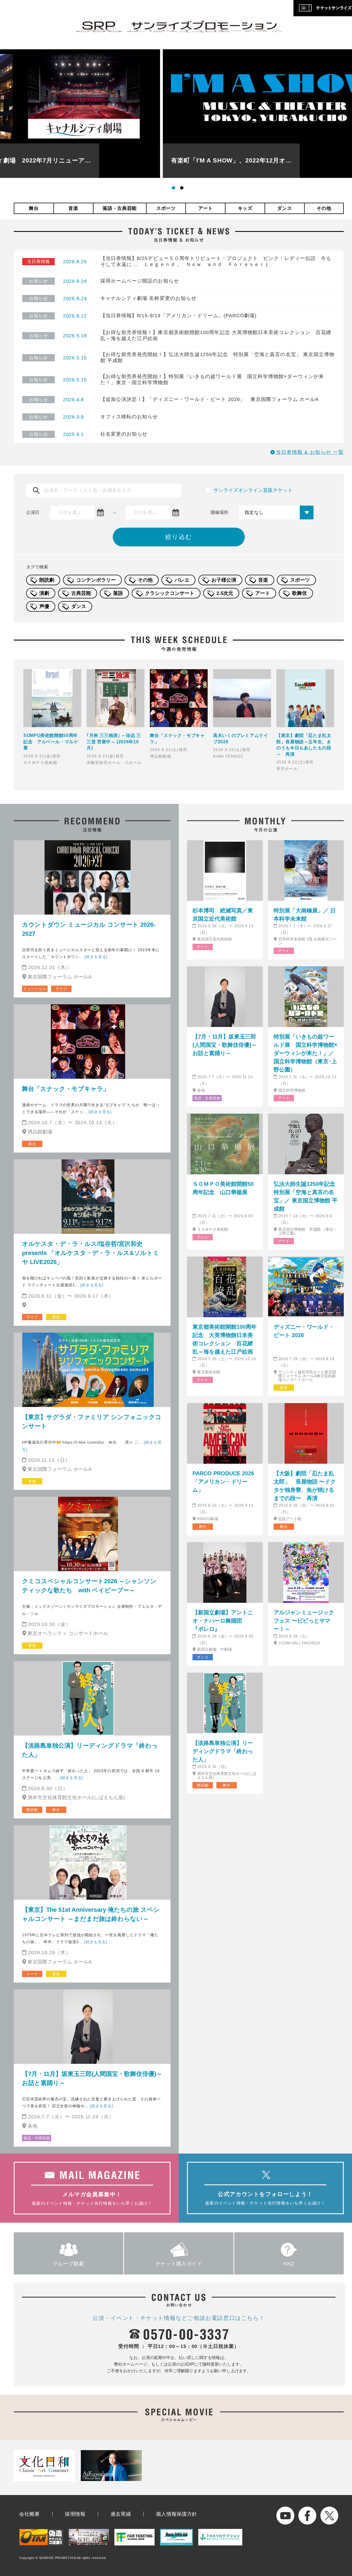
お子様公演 (224, 580)
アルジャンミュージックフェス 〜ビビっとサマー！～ (304, 1621)
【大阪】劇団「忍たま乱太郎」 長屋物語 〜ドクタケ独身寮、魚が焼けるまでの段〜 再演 (305, 1486)
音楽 (73, 208)
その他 (324, 208)
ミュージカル (35, 989)
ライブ (61, 989)
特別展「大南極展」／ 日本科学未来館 (305, 915)
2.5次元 (225, 593)
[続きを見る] (96, 957)
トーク (32, 1974)
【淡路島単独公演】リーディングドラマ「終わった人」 (90, 1750)
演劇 (44, 593)
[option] (179, 114)
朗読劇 (47, 580)
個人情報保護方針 (177, 2514)
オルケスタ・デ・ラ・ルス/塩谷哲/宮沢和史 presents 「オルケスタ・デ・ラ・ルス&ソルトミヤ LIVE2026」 (91, 1253)
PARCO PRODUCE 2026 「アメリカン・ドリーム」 (223, 1482)
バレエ (182, 580)
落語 (118, 593)
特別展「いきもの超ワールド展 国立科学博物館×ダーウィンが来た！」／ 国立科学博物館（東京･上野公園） (306, 1053)
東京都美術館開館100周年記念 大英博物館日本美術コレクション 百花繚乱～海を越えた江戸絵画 (225, 1339)
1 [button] (175, 189)
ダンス (284, 208)
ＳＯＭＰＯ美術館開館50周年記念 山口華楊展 (223, 1188)
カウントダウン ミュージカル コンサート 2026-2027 (89, 929)
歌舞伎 (299, 593)
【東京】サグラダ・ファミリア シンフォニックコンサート (92, 1422)
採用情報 (75, 2514)
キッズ (245, 208)
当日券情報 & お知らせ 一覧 (310, 452)
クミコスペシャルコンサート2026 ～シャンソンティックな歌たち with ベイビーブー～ (89, 1586)
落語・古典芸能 (120, 208)
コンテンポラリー (96, 580)
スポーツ (166, 208)
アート (206, 208)
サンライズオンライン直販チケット (253, 490)
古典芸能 (81, 593)
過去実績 (121, 2514)
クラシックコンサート (170, 593)
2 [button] (183, 189)
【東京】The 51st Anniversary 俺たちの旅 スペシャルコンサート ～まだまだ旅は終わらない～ (91, 1914)
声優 (44, 606)
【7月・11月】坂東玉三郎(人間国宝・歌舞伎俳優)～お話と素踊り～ (92, 2078)
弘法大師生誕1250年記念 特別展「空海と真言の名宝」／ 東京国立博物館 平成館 (306, 1196)
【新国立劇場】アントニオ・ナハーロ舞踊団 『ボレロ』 (223, 1621)
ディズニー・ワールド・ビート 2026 (304, 1331)
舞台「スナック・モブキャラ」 (66, 1089)
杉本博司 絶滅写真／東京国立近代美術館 (223, 915)
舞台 (34, 208)
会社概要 (30, 2514)
